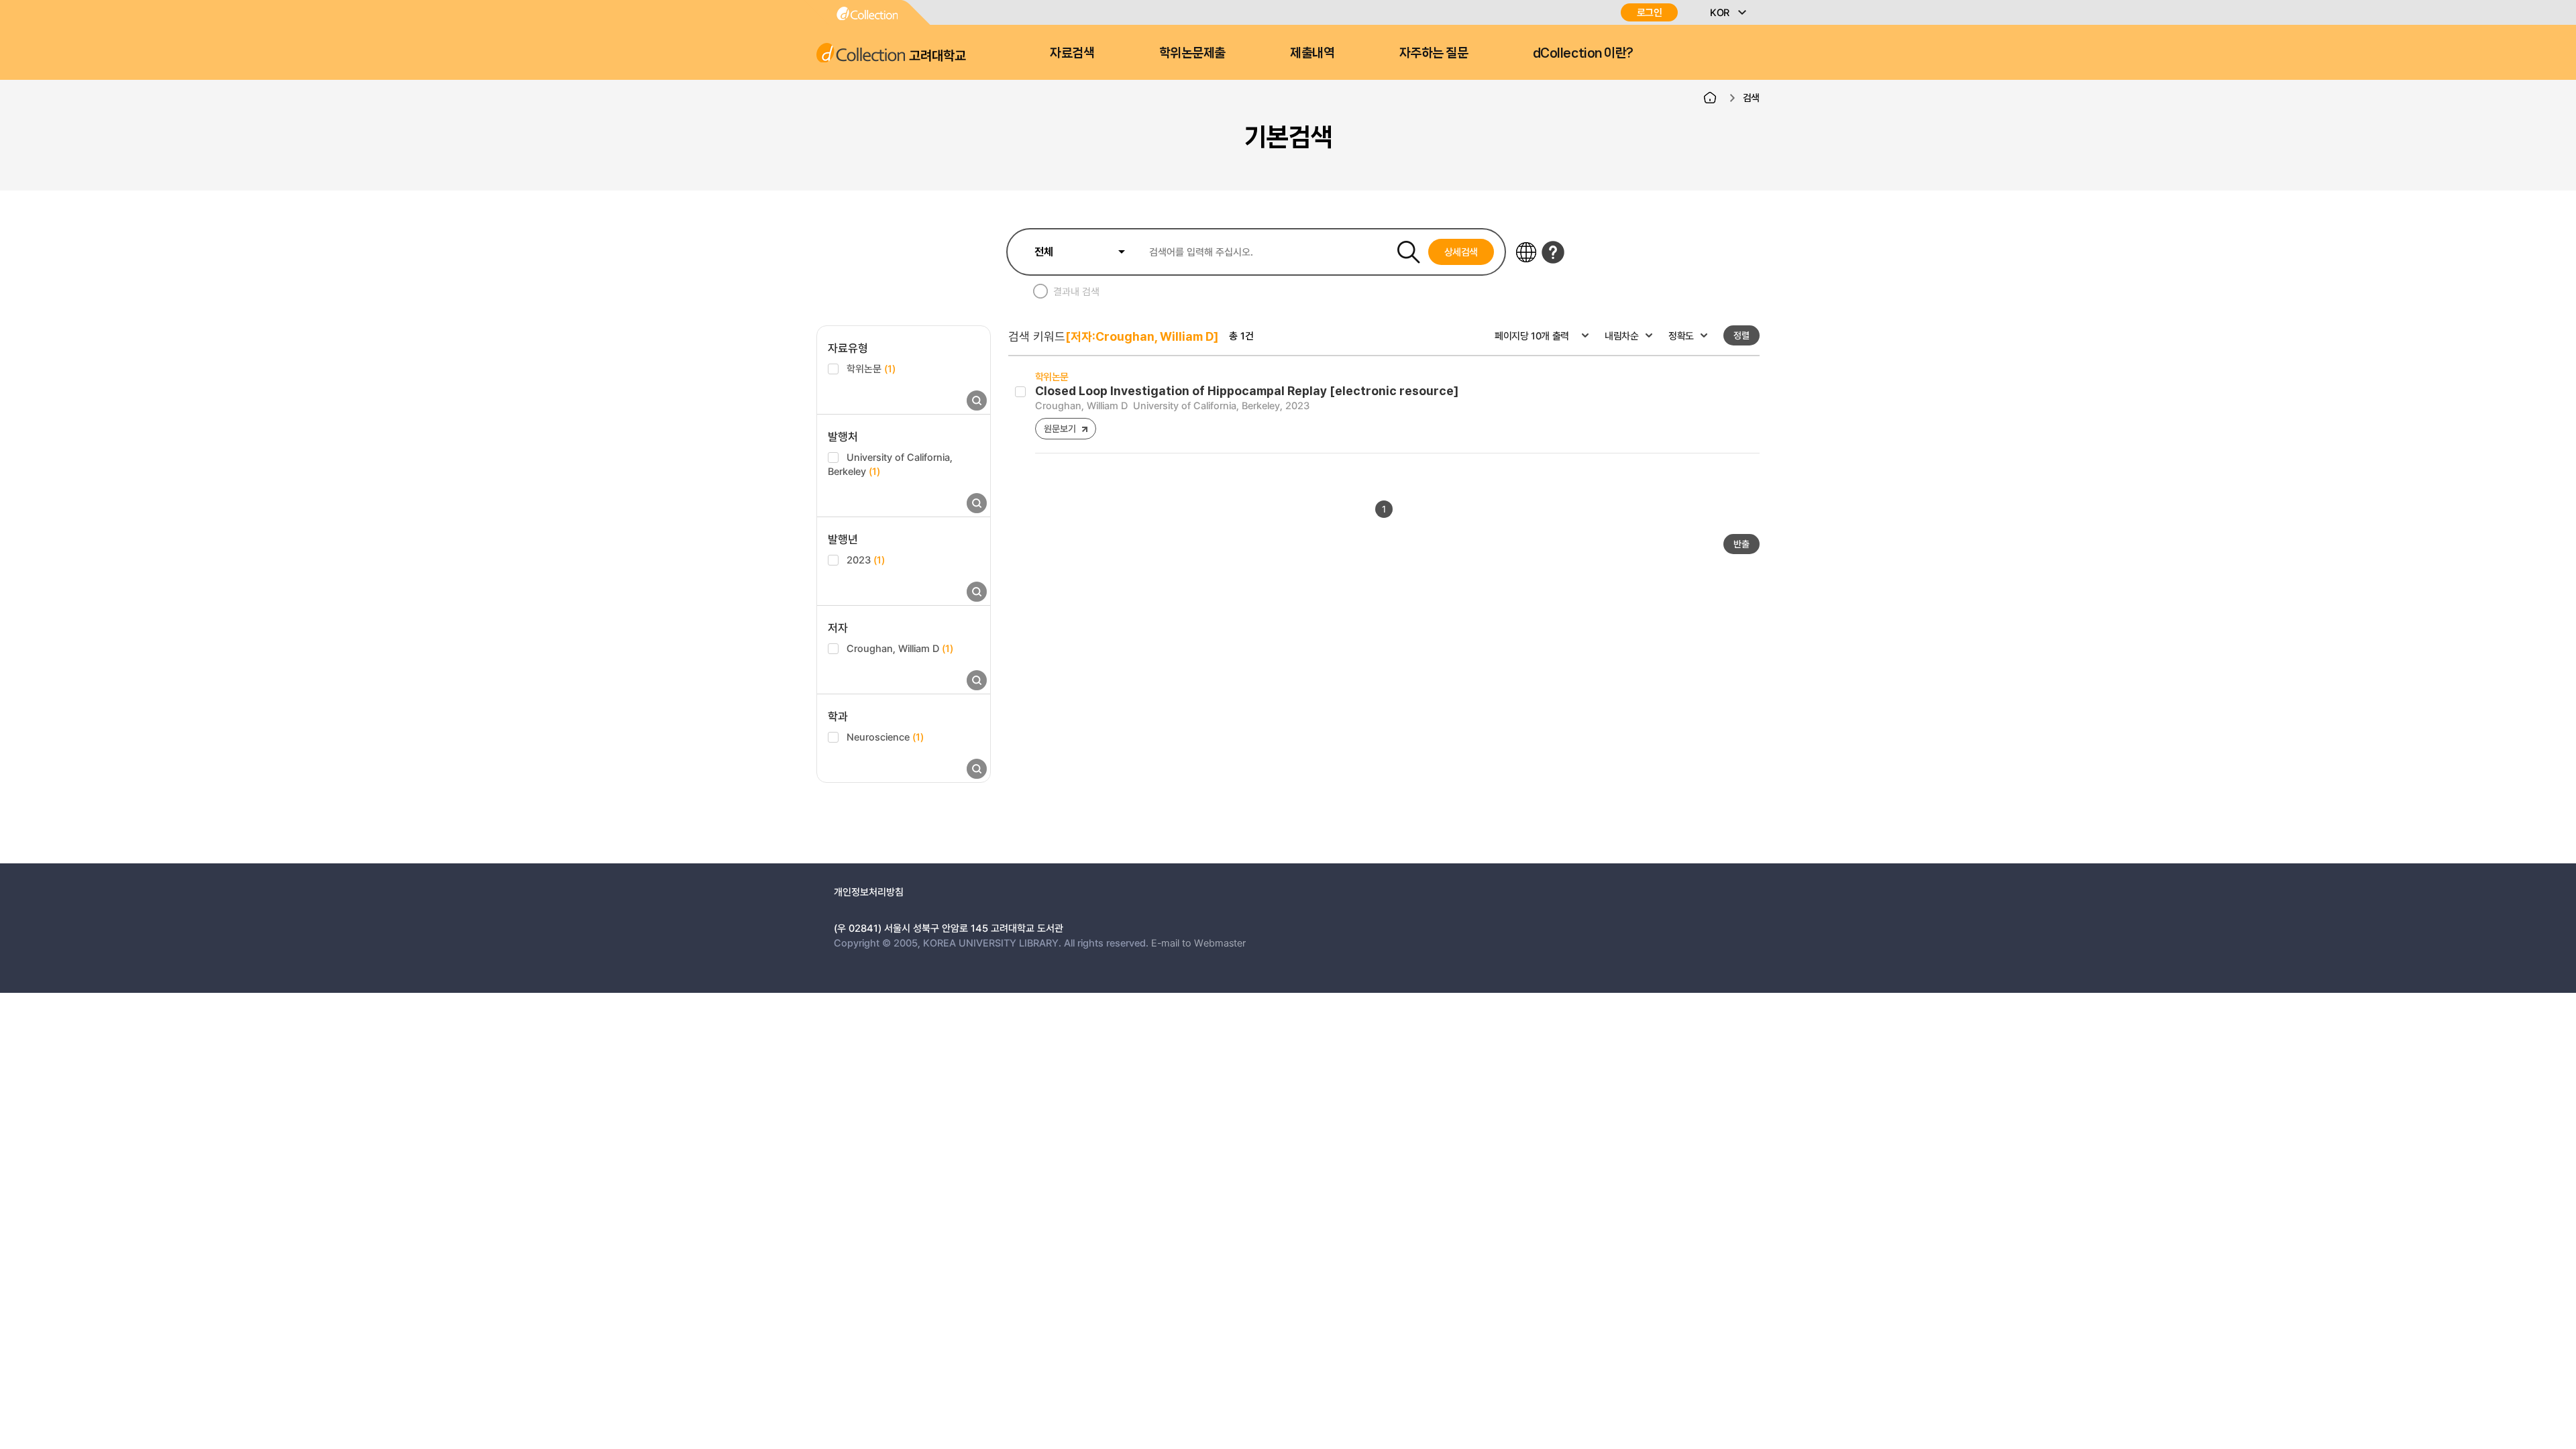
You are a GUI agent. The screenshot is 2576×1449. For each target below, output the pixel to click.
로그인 (1650, 12)
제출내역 (1312, 53)
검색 (1751, 97)
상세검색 (1461, 252)
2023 (866, 559)
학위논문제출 (1192, 53)
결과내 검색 (1076, 291)
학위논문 (871, 368)
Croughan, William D (900, 648)
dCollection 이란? (1583, 53)
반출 (1741, 544)
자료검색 (1072, 53)
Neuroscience (885, 737)
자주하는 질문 (1434, 53)
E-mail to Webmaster (1198, 943)
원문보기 (1060, 428)
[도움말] (1553, 252)
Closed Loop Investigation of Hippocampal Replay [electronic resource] (1247, 391)
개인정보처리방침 (869, 892)
